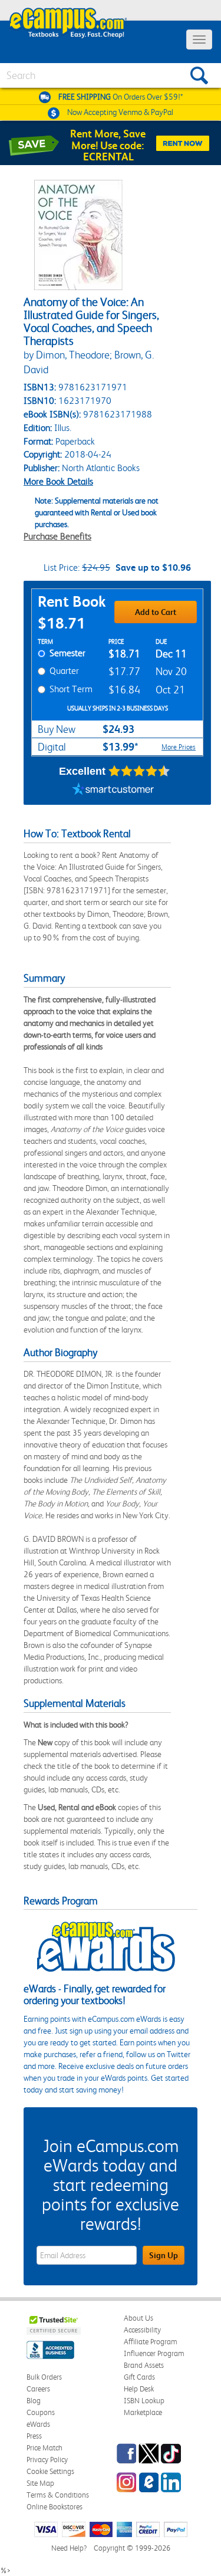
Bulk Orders (44, 2377)
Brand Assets (144, 2365)
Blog (34, 2401)
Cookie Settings (50, 2471)
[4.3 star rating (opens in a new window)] (139, 771)
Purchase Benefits (57, 536)
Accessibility (142, 2330)
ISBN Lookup (144, 2401)
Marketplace (143, 2412)
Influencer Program (154, 2353)
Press (34, 2436)
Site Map (40, 2483)
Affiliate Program (151, 2342)
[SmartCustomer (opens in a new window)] (113, 790)
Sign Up (164, 2255)
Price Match (44, 2448)
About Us (138, 2318)
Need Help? (69, 2548)
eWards (38, 2424)
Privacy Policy (47, 2460)
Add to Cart (156, 612)
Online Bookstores (55, 2507)
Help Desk (139, 2389)
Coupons (41, 2412)
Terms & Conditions (58, 2495)
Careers (38, 2389)
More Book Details (58, 481)
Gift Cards (139, 2377)
